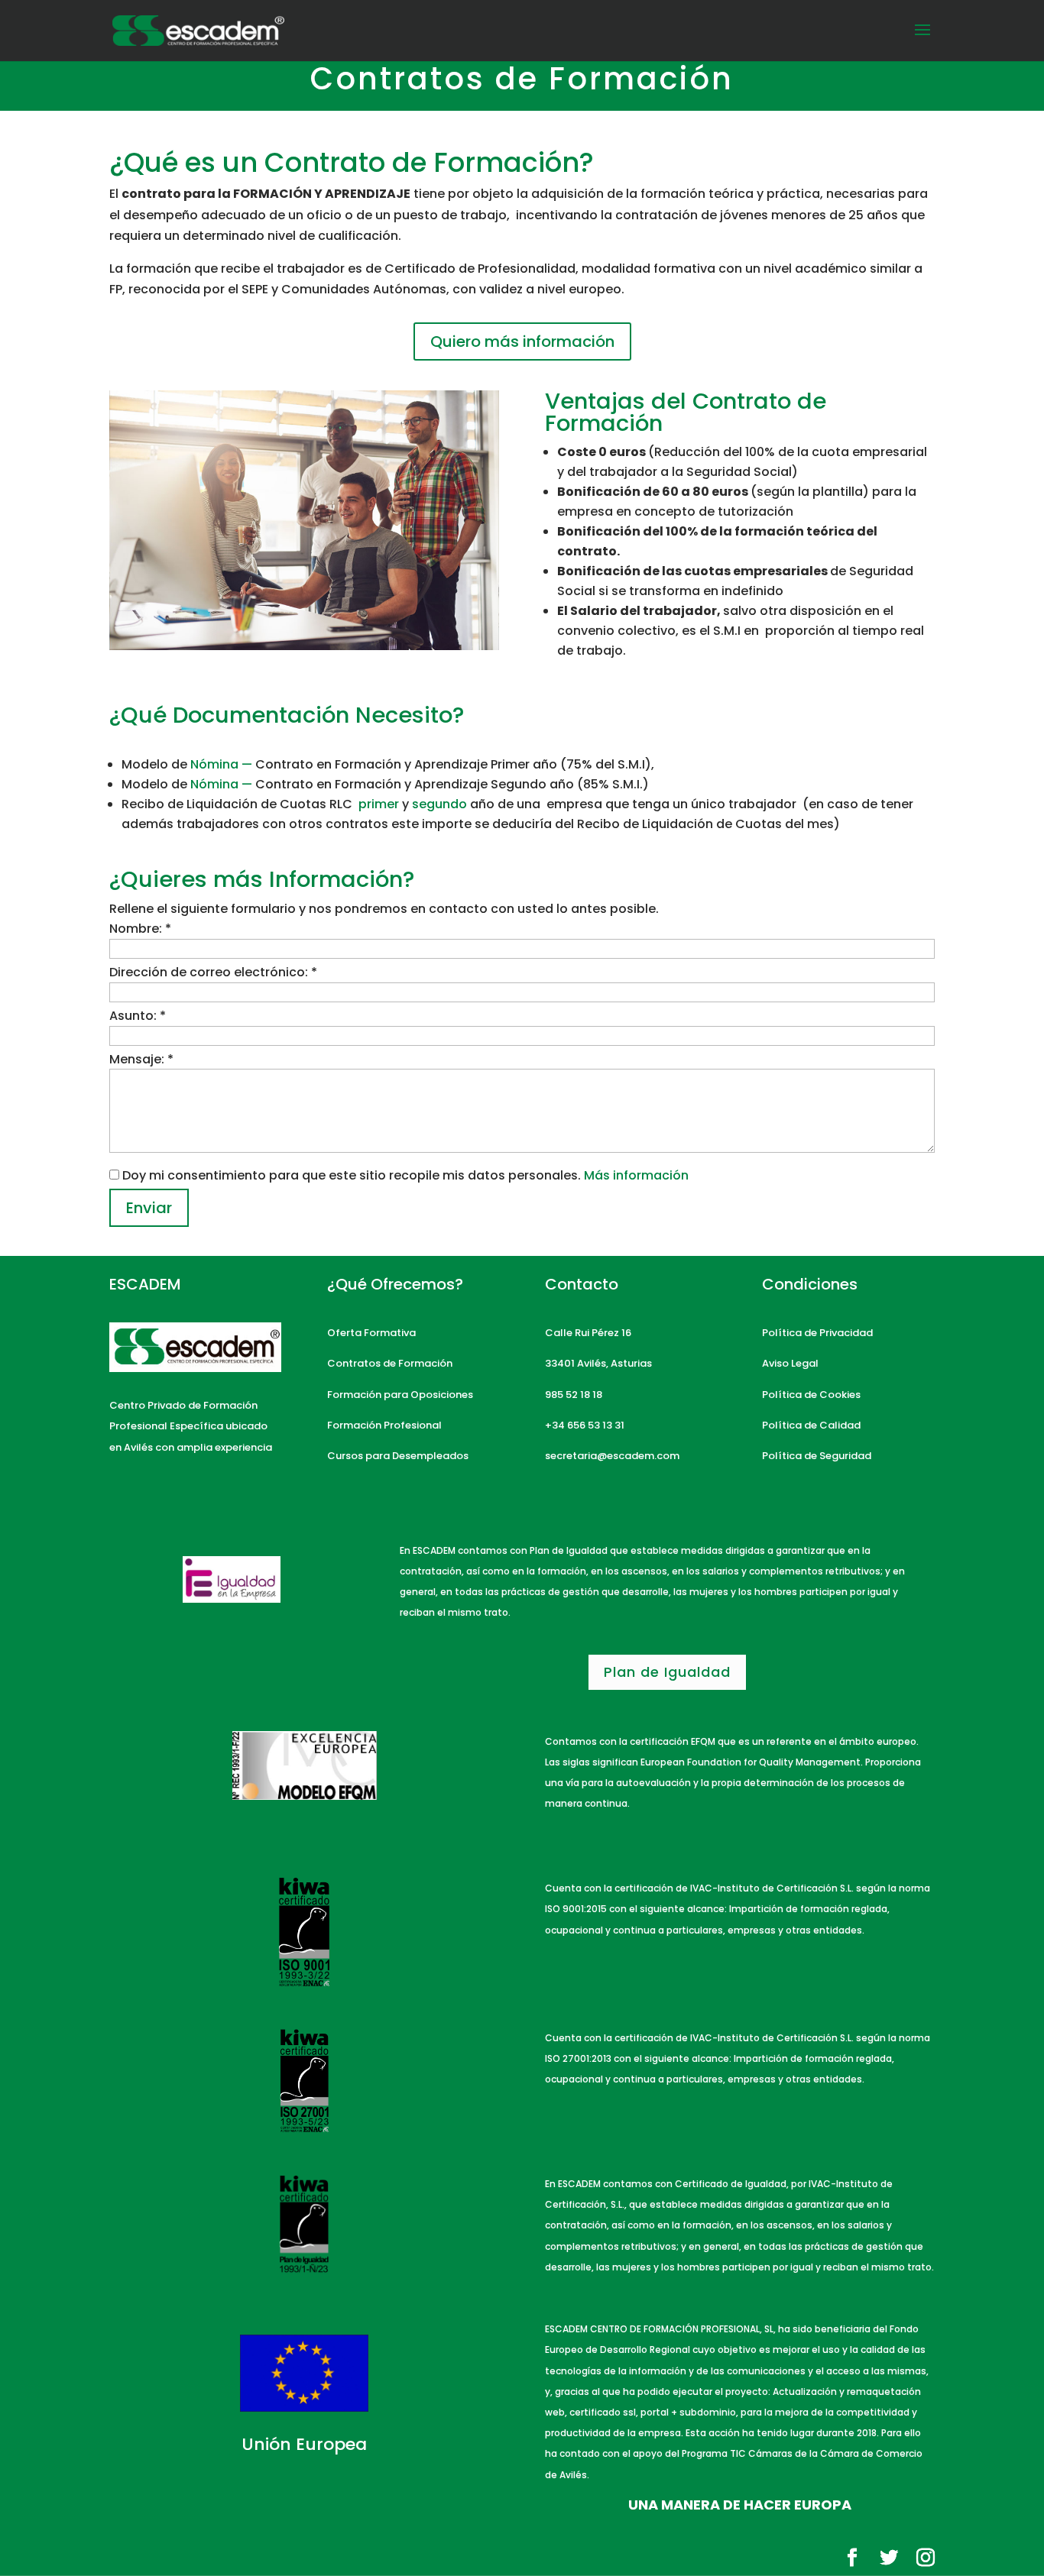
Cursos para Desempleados (398, 1456)
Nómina (223, 764)
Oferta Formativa (371, 1333)
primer (380, 804)
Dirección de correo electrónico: (213, 972)
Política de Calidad (811, 1425)
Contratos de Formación (390, 1363)
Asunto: (138, 1016)
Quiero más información (522, 341)
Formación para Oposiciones (400, 1395)
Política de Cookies (811, 1395)
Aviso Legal (790, 1363)
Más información (636, 1175)
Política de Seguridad (818, 1456)
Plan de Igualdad (667, 1672)
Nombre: (140, 929)
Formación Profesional (384, 1425)
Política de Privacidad (817, 1333)
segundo (439, 804)
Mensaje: (141, 1059)
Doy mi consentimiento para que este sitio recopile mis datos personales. (352, 1175)
